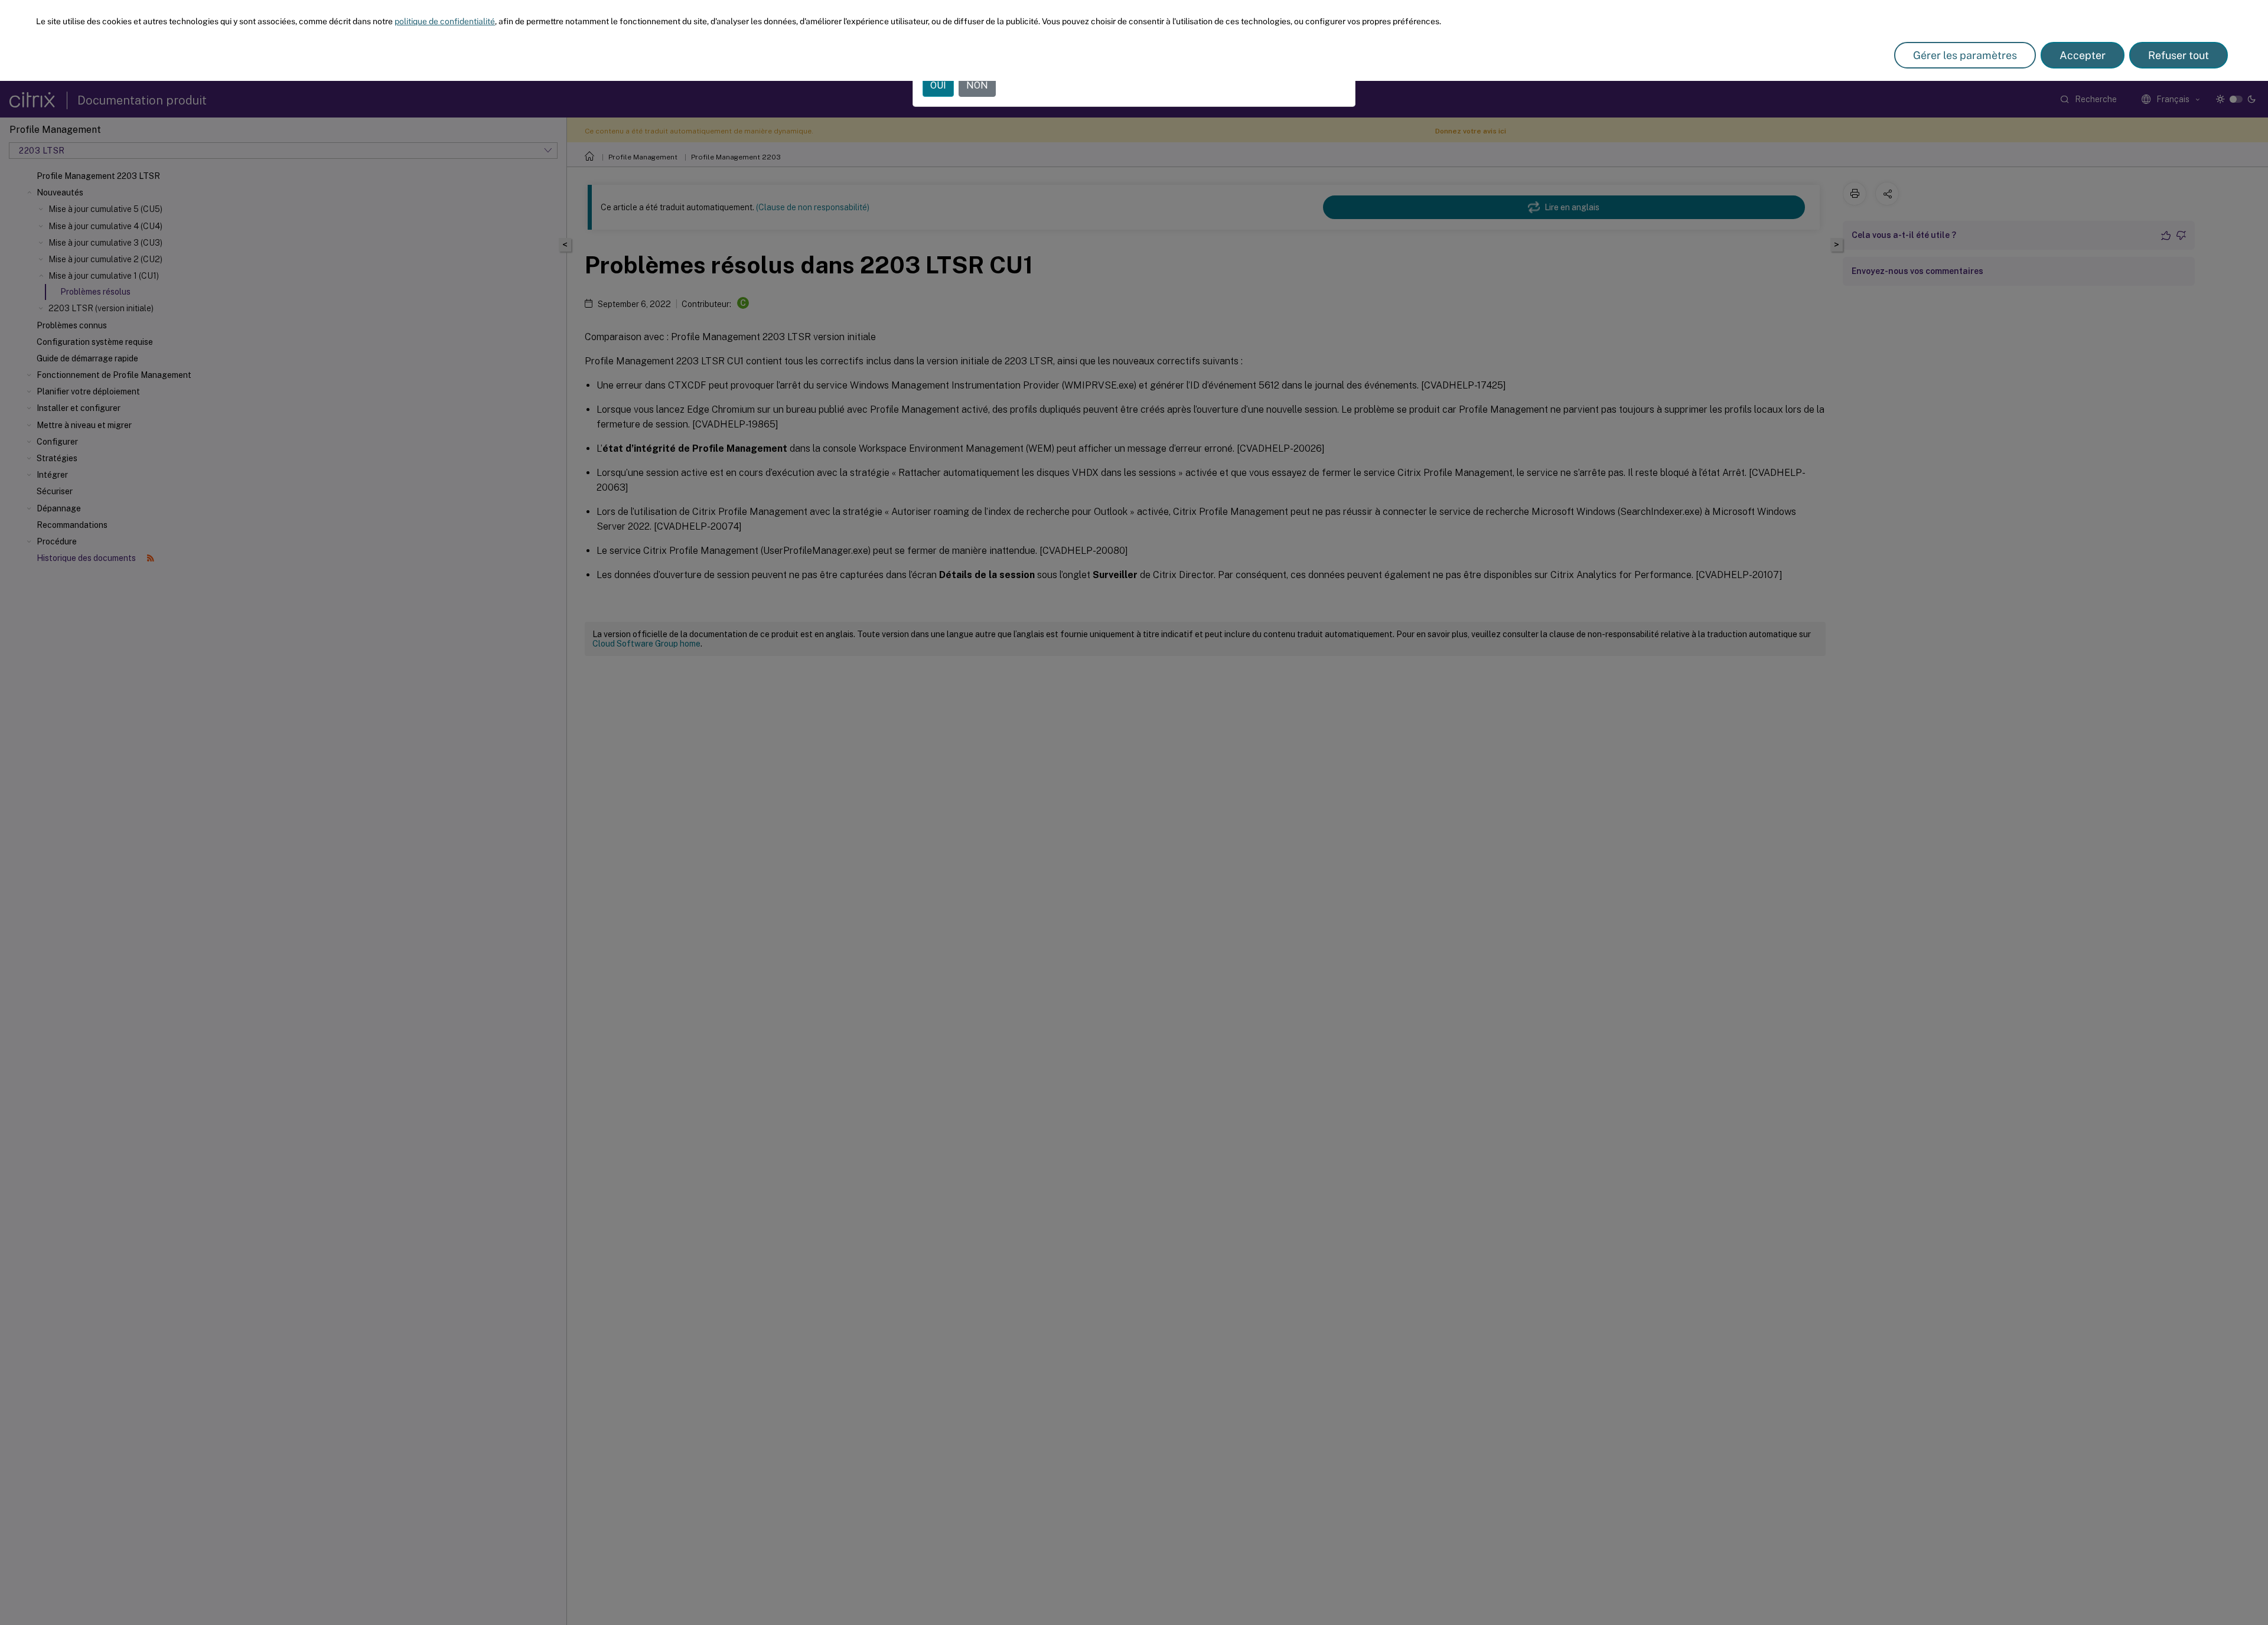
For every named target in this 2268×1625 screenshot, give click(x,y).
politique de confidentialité (445, 21)
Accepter (2083, 55)
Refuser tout (2179, 55)
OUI (938, 85)
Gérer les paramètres (1965, 55)
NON (977, 85)
